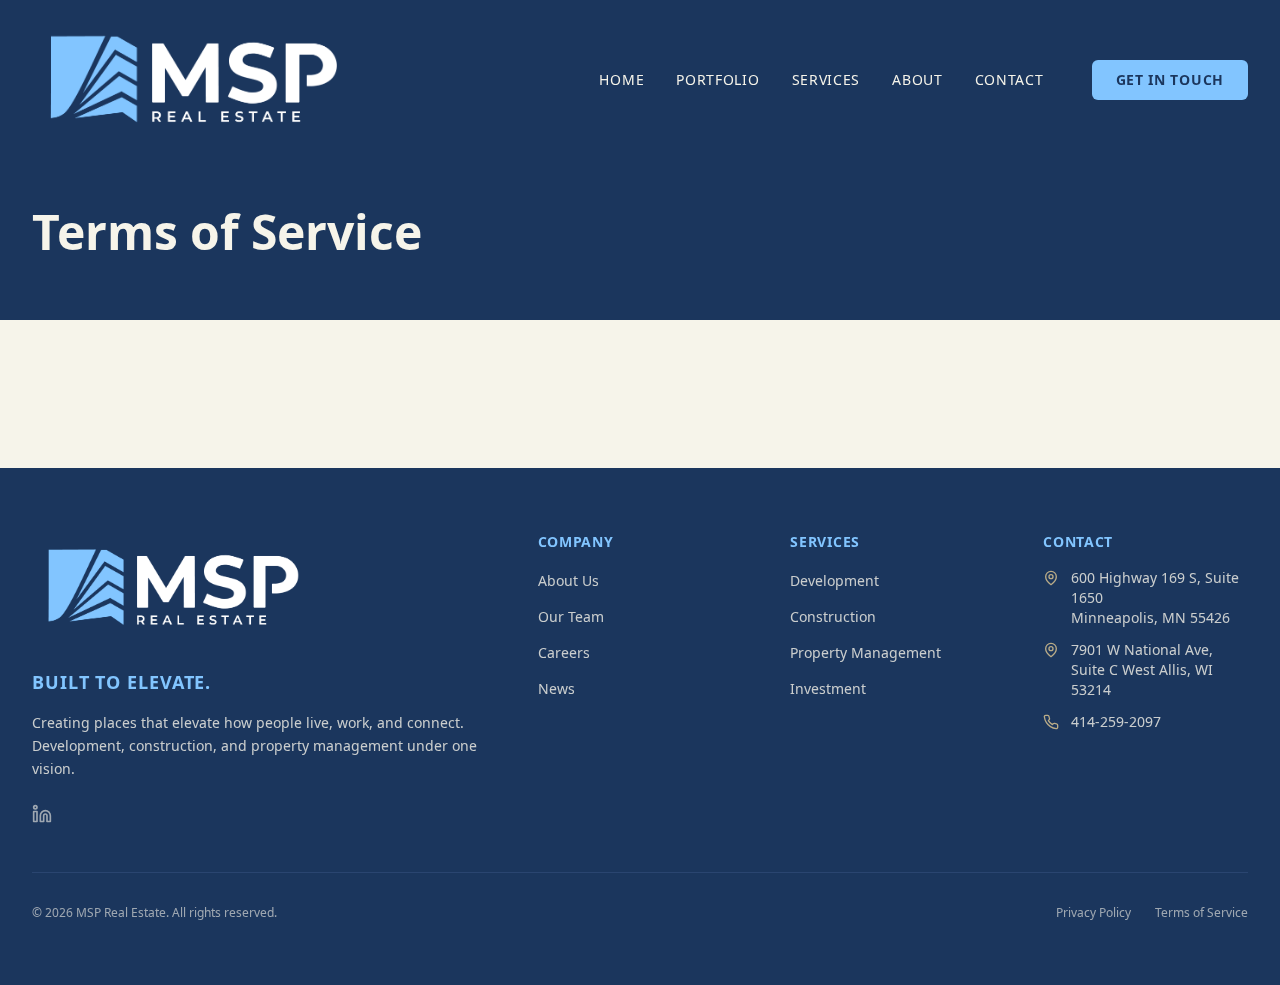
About (917, 79)
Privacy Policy (1093, 913)
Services (826, 79)
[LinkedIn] (42, 814)
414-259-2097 (1116, 721)
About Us (568, 580)
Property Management (865, 652)
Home (621, 79)
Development (834, 580)
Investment (828, 688)
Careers (564, 652)
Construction (833, 616)
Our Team (571, 616)
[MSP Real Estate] (194, 80)
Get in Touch (1170, 79)
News (556, 688)
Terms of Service (1201, 913)
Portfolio (717, 79)
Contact (1009, 79)
